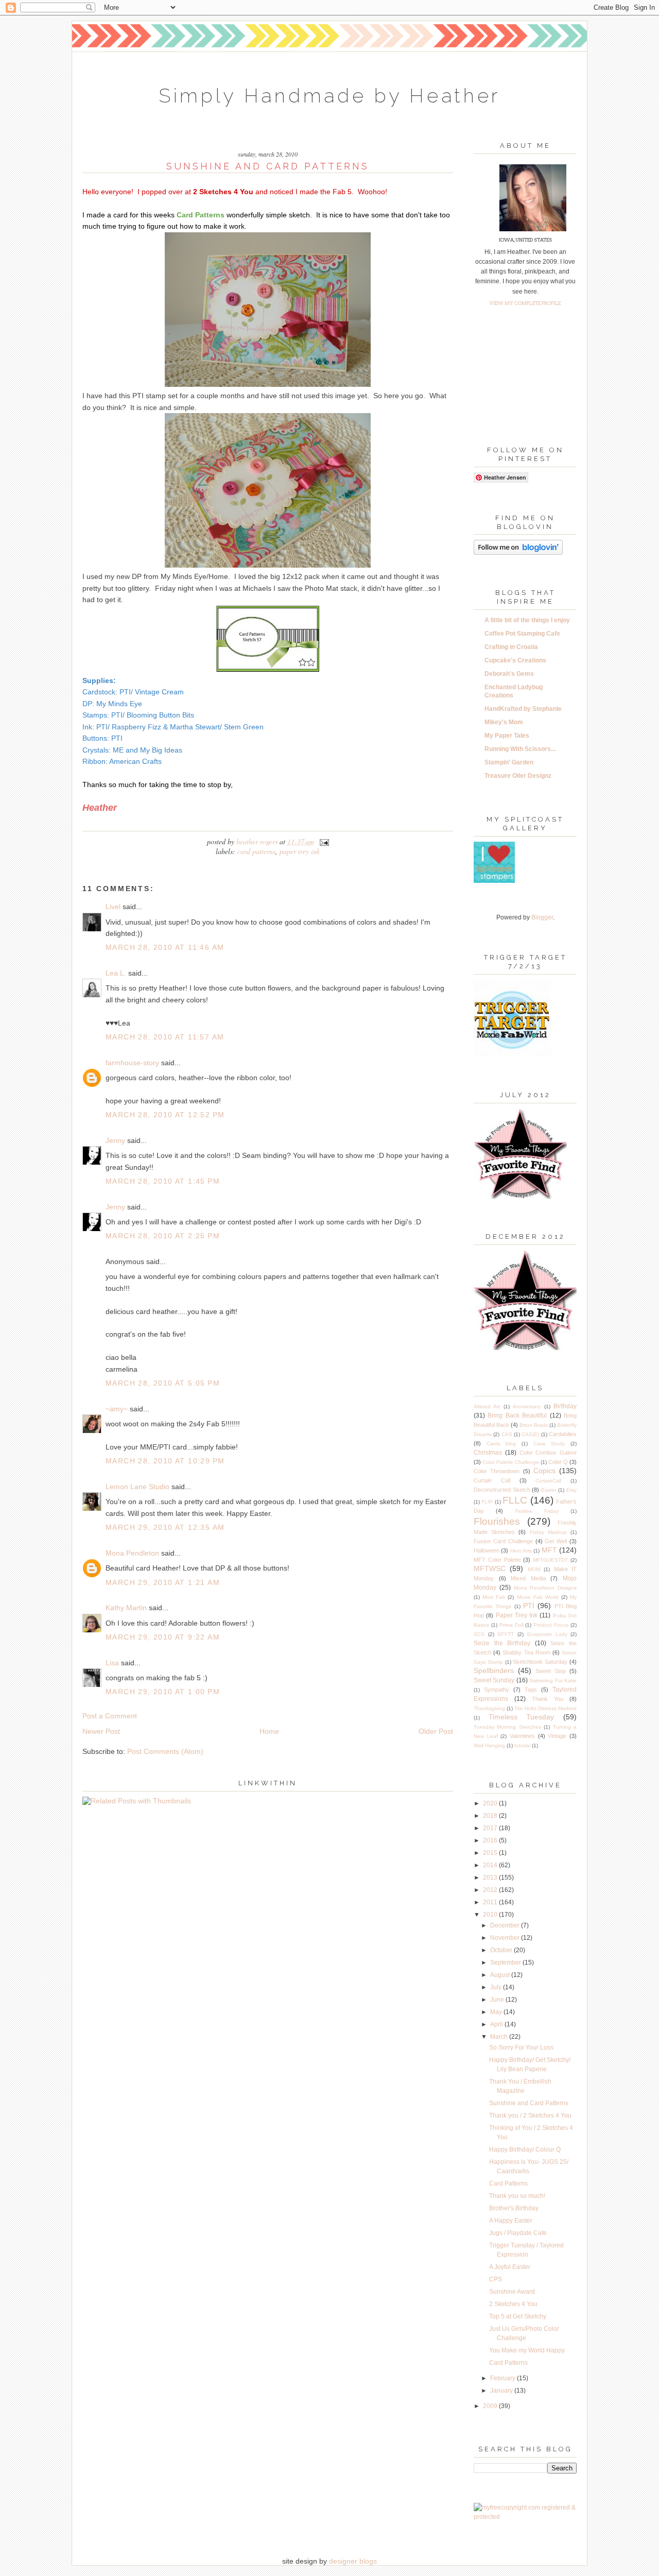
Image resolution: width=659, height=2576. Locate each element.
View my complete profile (525, 303)
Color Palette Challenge (511, 1462)
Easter (549, 1490)
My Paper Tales (507, 736)
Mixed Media (528, 1578)
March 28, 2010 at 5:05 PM (163, 1383)
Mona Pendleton (132, 1553)
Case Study (549, 1444)
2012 (491, 1890)
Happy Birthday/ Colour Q (525, 2149)
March (500, 2037)
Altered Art (487, 1406)
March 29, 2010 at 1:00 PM (163, 1692)
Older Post (436, 1731)
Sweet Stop (551, 1671)
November (506, 1938)
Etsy (571, 1490)
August (501, 1975)
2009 (491, 2406)
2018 (491, 1816)
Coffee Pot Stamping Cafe (522, 634)
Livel (113, 907)
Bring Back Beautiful (517, 1415)
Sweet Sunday (494, 1680)
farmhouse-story (132, 1063)
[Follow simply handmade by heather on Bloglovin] (518, 553)
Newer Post (101, 1731)
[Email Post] (323, 841)
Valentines (522, 1736)
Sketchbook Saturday (540, 1662)
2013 (491, 1878)
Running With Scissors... (520, 749)
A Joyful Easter (510, 2267)
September (506, 1963)
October (502, 1950)
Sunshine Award (512, 2292)
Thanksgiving (489, 1708)
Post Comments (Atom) (165, 1751)
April (497, 2024)
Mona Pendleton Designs (545, 1588)
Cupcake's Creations (515, 660)
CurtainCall (548, 1481)
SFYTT (506, 1634)
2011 (491, 1902)
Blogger (542, 917)
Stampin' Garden (509, 762)
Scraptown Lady (547, 1634)
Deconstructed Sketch (502, 1490)
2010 (491, 1915)
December (506, 1925)
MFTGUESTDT (550, 1560)
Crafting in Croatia (511, 647)
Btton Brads (534, 1425)
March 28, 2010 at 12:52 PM (165, 1115)
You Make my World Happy (527, 2350)
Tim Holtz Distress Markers (545, 1708)
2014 (491, 1865)
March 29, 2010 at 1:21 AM (163, 1582)
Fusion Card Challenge (503, 1541)
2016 (491, 1840)
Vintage (557, 1736)
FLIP (487, 1502)
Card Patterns (256, 851)
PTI (529, 1606)
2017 (491, 1828)
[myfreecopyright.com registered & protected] (525, 2517)
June (498, 2000)
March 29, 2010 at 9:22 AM (163, 1637)
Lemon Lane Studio (137, 1487)
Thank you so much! (517, 2196)
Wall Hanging (489, 1745)
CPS (496, 2279)
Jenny (115, 1140)
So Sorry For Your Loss (521, 2048)
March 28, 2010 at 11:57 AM (165, 1037)
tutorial (522, 1745)
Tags (531, 1690)
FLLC (515, 1500)
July (497, 1987)
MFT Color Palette (497, 1560)
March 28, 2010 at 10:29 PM (165, 1461)
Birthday (565, 1406)
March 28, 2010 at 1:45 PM (163, 1181)
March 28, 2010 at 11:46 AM (165, 947)
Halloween (487, 1550)
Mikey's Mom (504, 722)
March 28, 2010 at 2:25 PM (163, 1236)
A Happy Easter (511, 2221)
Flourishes (497, 1521)
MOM (534, 1569)
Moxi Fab (494, 1597)
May (497, 2012)
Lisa (112, 1663)
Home (269, 1731)
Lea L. (116, 973)
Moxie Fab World (538, 1597)
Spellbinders (494, 1670)
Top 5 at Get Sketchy (518, 2316)
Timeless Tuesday (522, 1717)
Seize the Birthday (502, 1643)
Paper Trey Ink (300, 851)
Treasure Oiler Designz (518, 776)
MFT (549, 1550)
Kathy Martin (126, 1608)
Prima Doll (511, 1625)
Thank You (548, 1699)
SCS (479, 1634)
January (502, 2391)
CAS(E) (530, 1434)
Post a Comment (110, 1716)
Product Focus (551, 1625)
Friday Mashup (548, 1532)
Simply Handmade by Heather (329, 96)
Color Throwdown (497, 1471)
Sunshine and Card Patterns (529, 2103)
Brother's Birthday (514, 2208)
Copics (544, 1471)
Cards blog (501, 1444)
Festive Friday (537, 1511)
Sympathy (497, 1690)
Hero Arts (521, 1551)
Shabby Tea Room (526, 1652)
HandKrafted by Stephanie (523, 709)
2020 (491, 1803)
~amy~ (117, 1409)
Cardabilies (563, 1434)
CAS (507, 1434)
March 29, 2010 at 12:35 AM (165, 1527)
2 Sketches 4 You (513, 2304)
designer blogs (353, 2561)
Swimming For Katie (553, 1681)
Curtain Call (492, 1480)
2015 (491, 1853)
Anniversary (527, 1406)
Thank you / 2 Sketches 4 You (530, 2116)
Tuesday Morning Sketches (507, 1727)
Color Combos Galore (548, 1453)
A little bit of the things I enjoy (527, 620)
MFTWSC (490, 1568)
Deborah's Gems (509, 674)
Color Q (558, 1462)
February (504, 2378)
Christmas (488, 1453)
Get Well (556, 1541)
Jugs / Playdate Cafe (518, 2233)
